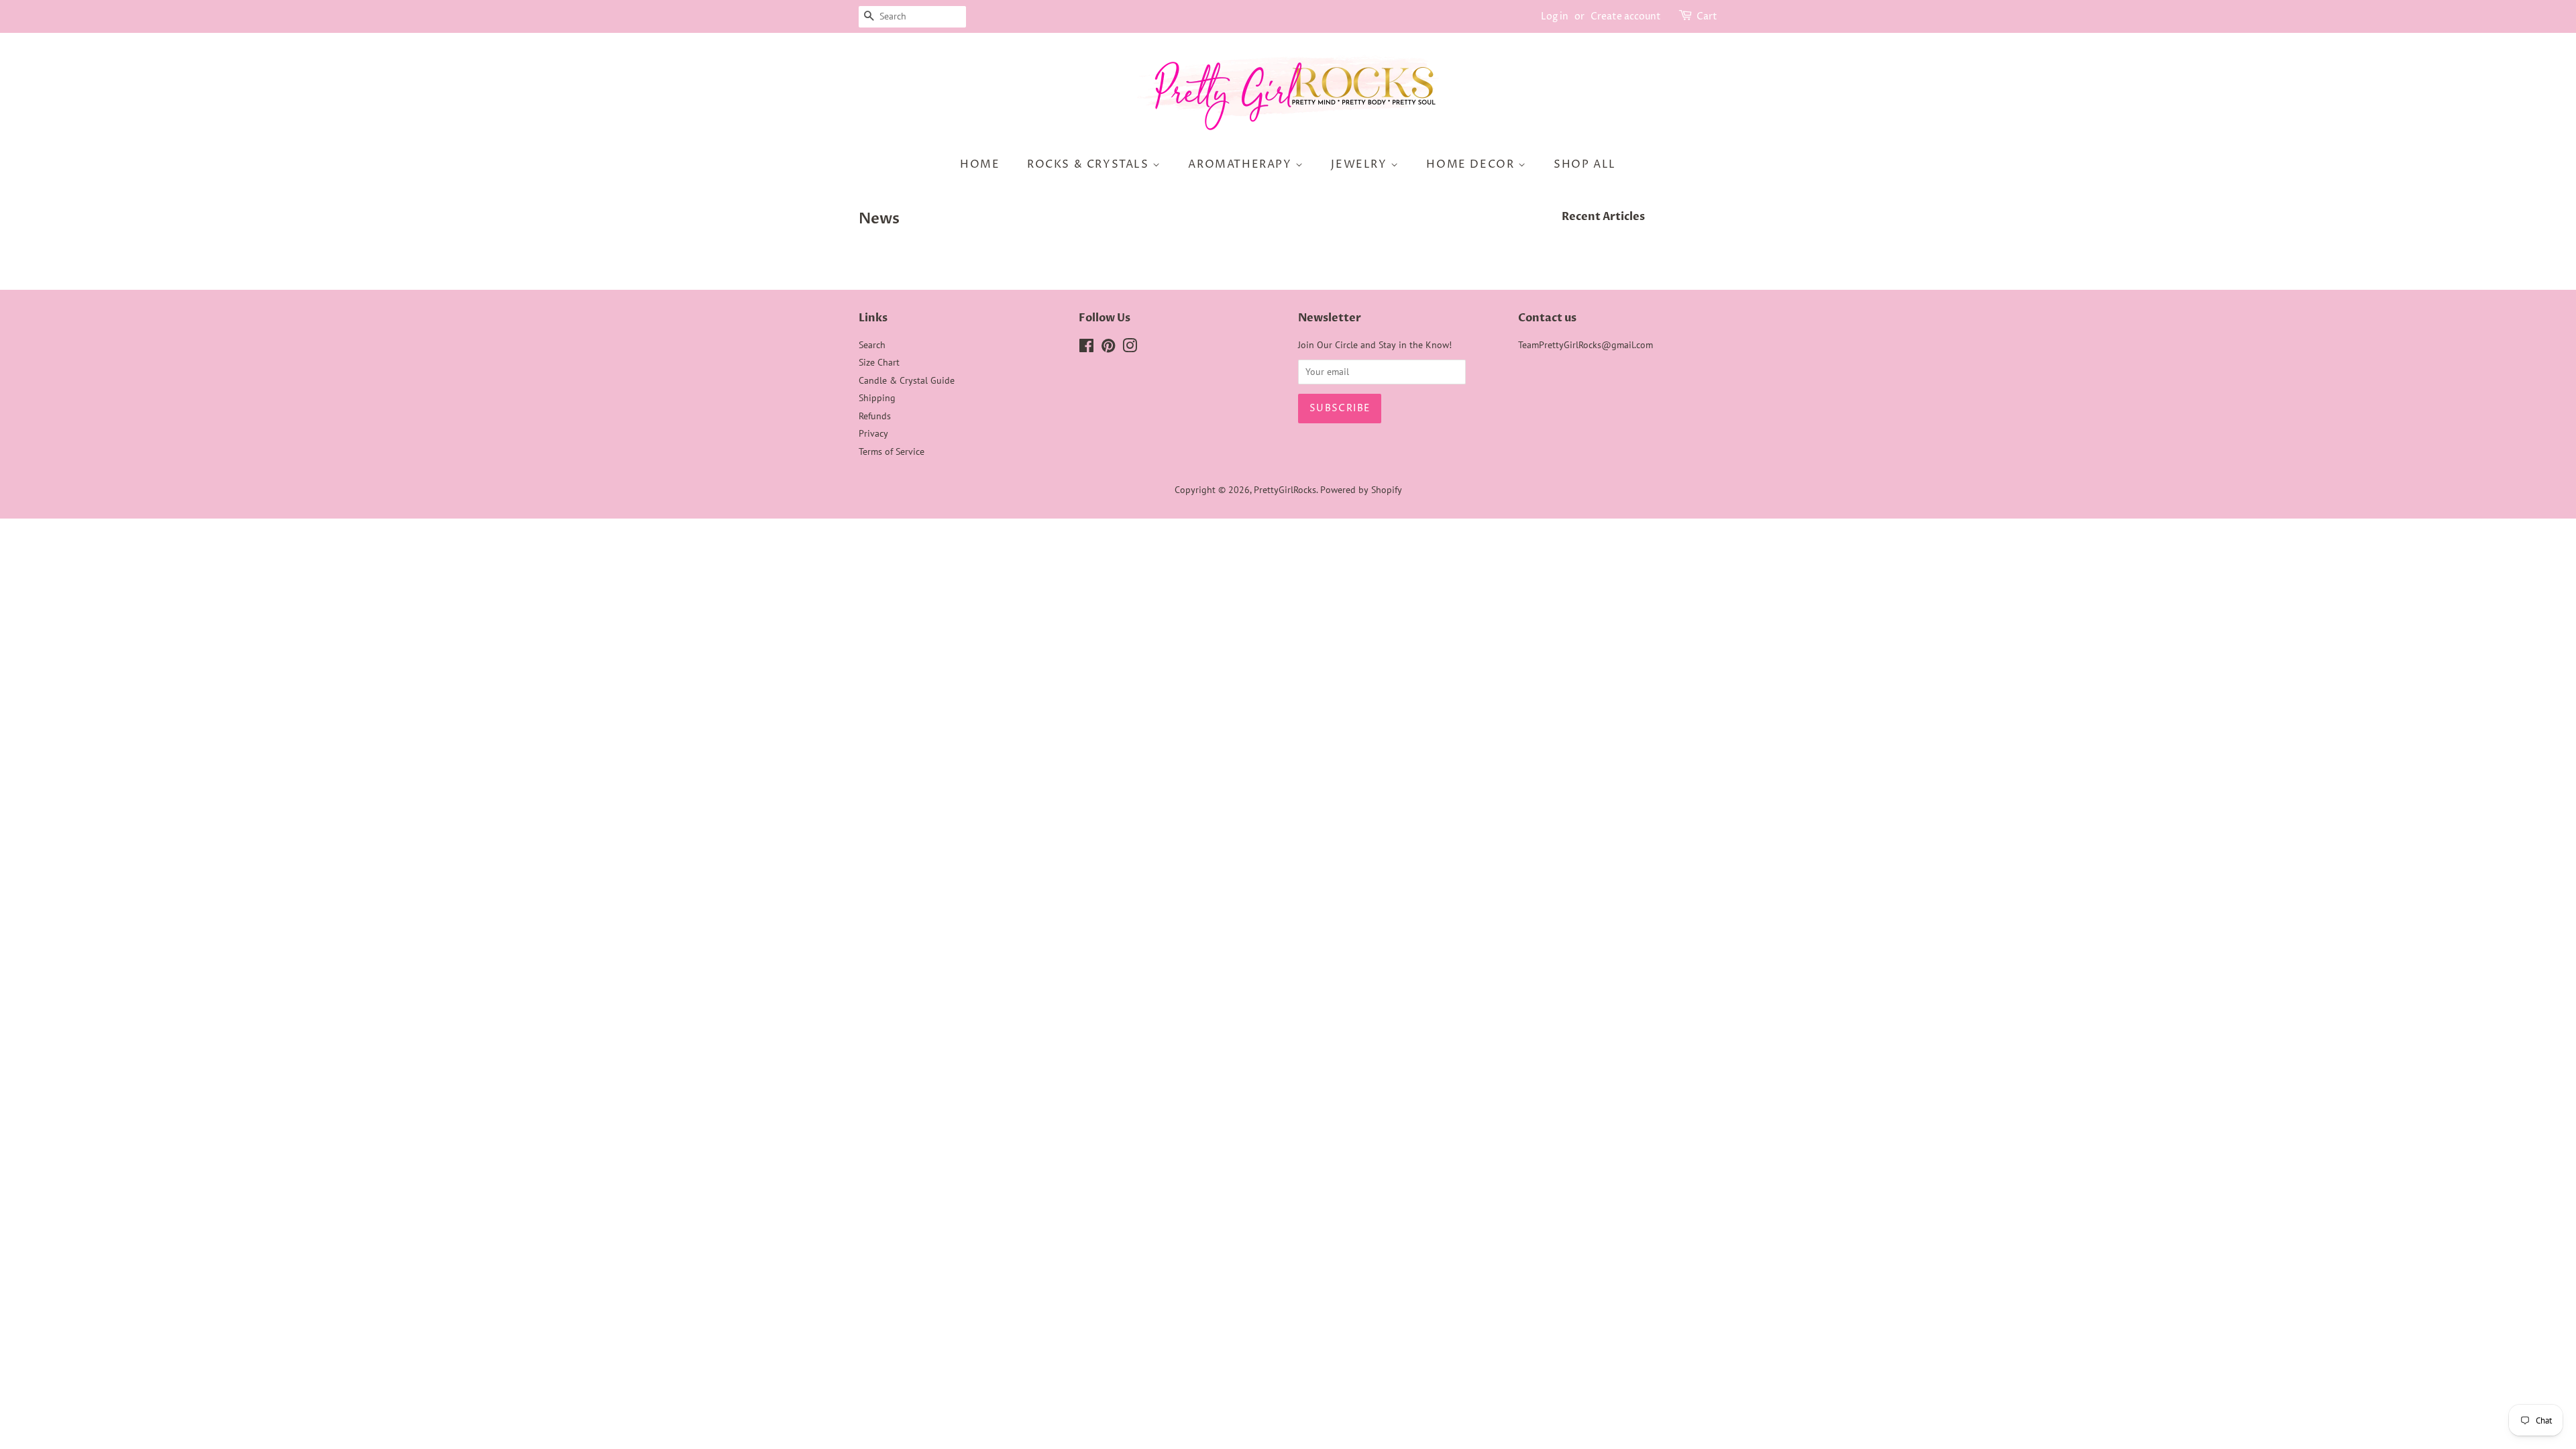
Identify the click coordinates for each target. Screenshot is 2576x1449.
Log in (1555, 16)
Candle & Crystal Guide (907, 380)
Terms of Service (892, 451)
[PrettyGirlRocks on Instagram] (1130, 348)
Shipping (877, 398)
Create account (1626, 16)
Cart (1707, 16)
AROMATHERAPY (1242, 164)
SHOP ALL (1585, 164)
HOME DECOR (1472, 164)
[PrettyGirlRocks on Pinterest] (1108, 348)
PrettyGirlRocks (1285, 490)
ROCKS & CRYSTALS (1090, 164)
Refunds (875, 416)
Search (872, 345)
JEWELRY (1361, 164)
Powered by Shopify (1361, 490)
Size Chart (879, 362)
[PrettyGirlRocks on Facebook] (1086, 348)
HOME (980, 164)
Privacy (873, 433)
